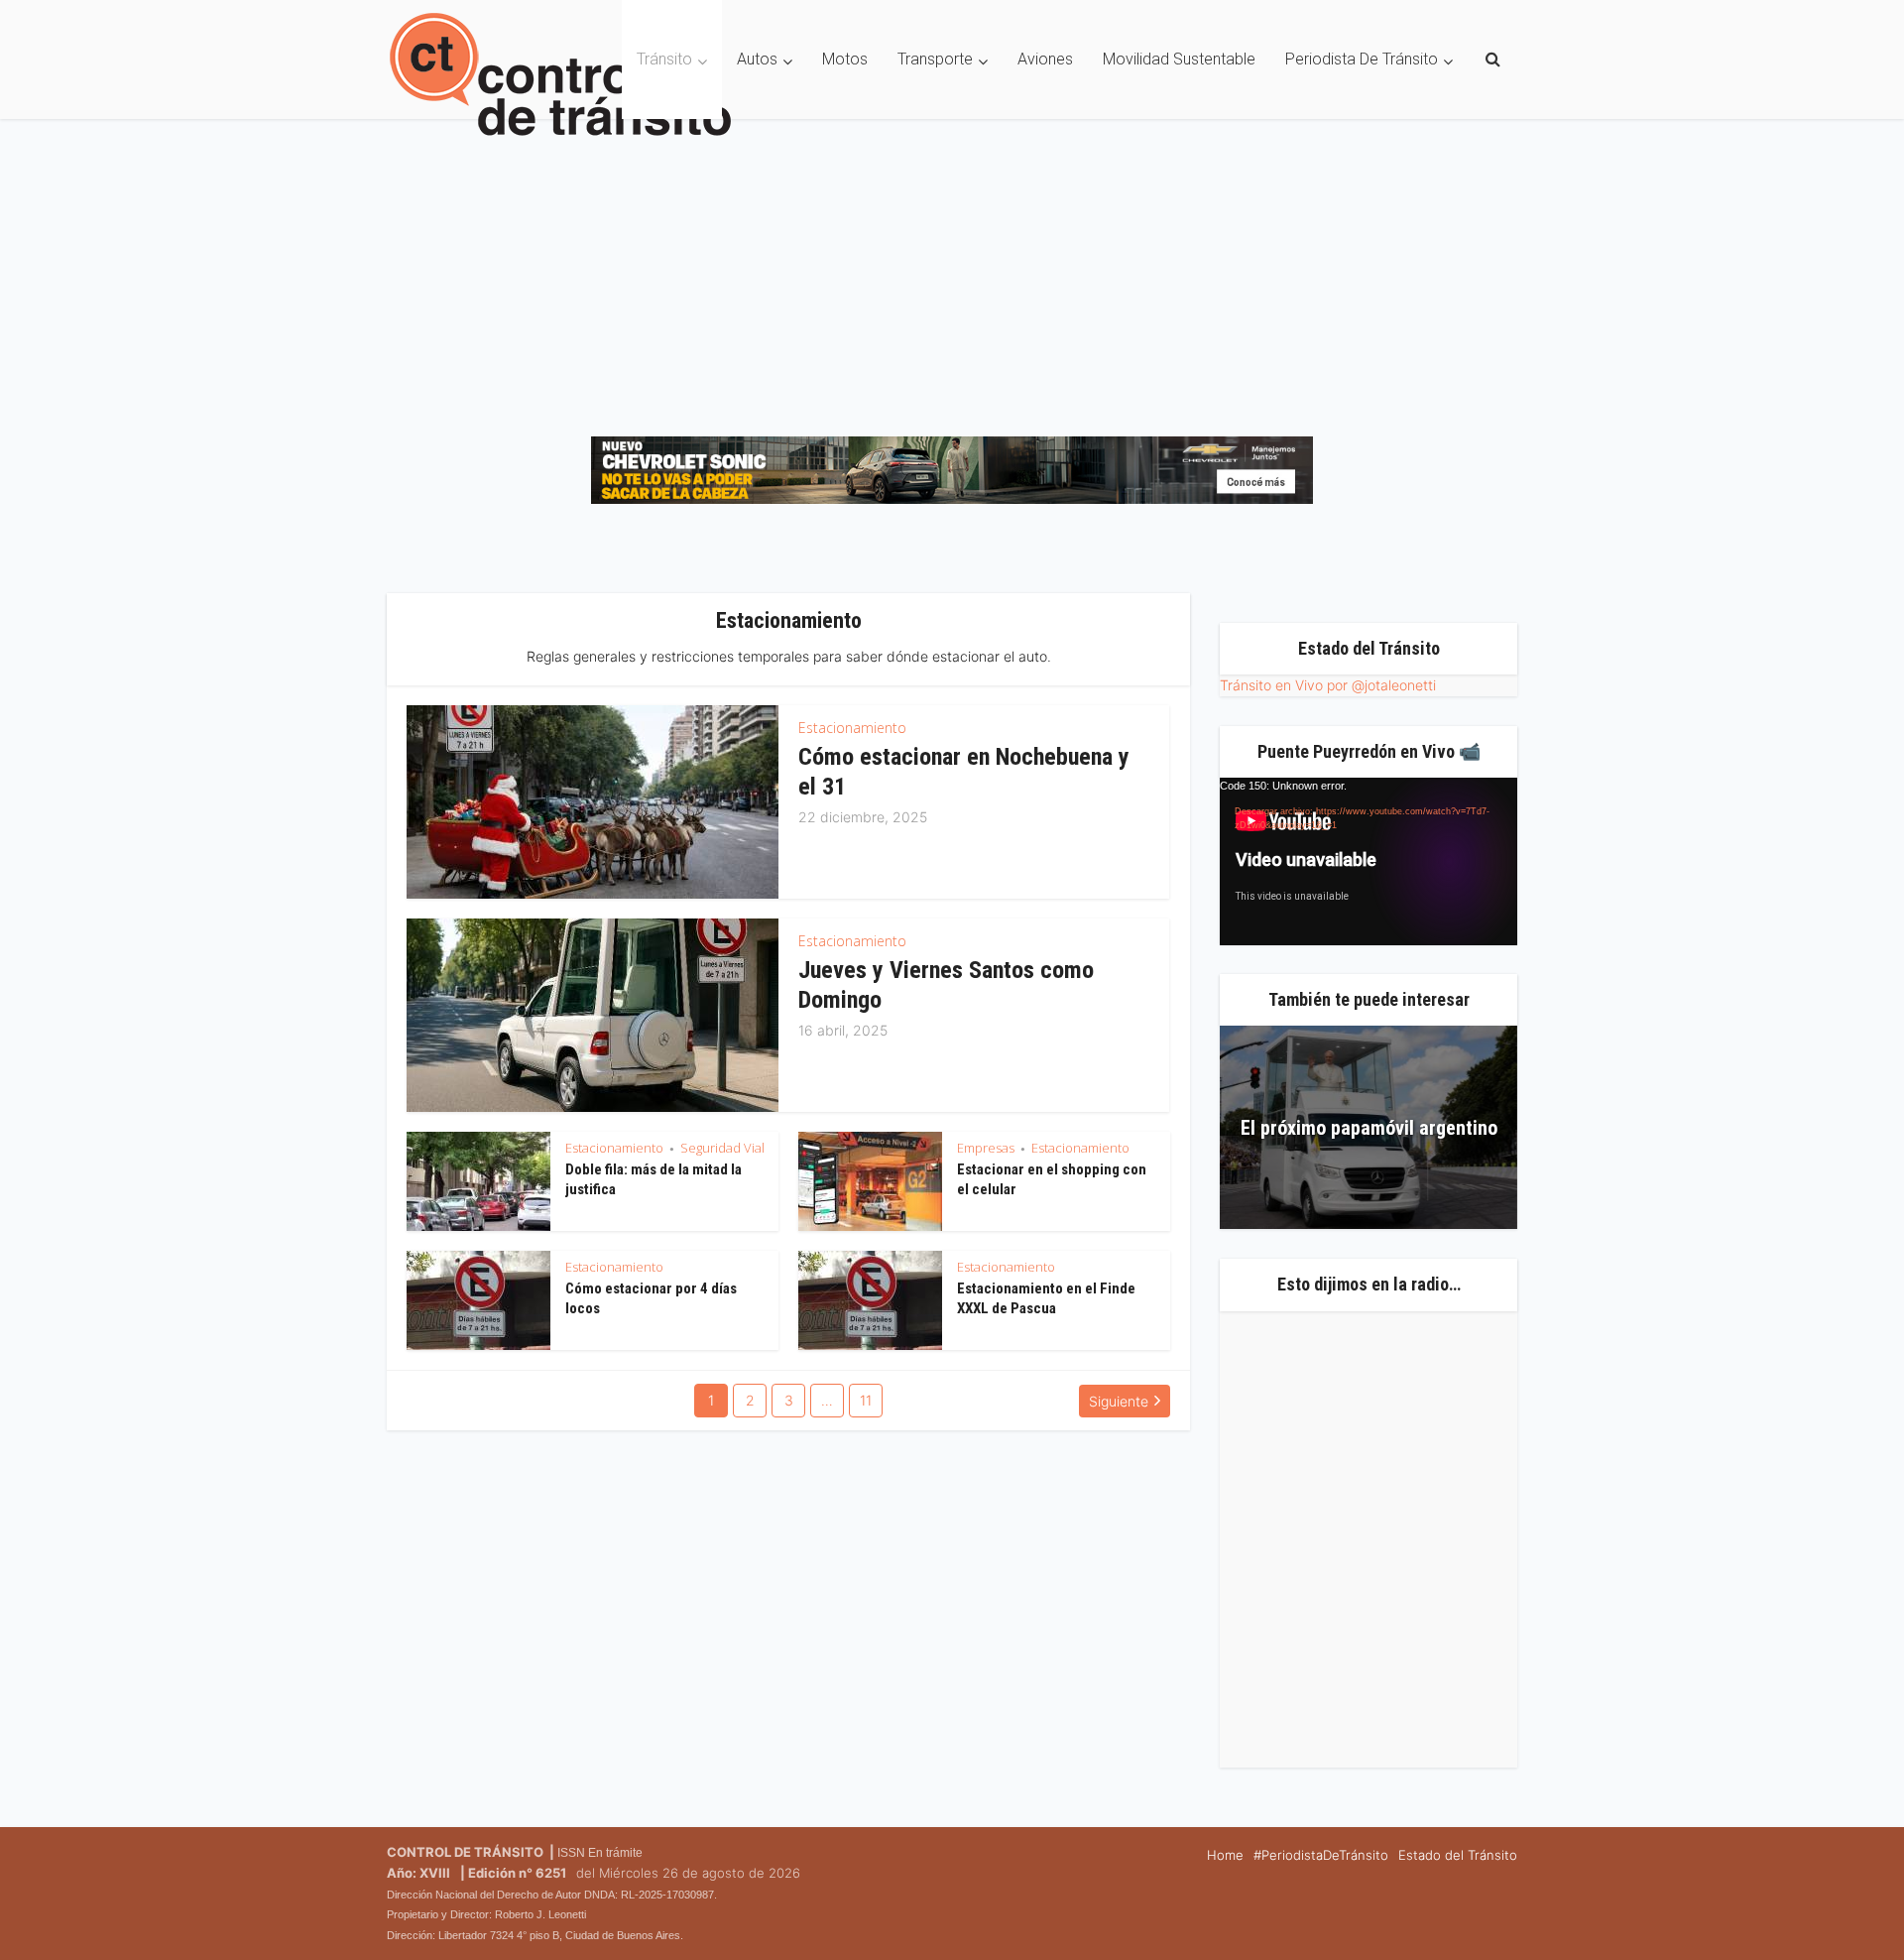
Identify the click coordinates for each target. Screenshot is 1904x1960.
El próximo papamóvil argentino (1369, 1128)
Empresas (986, 1148)
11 (866, 1400)
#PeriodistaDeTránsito (1321, 1855)
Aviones (1045, 59)
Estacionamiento (852, 728)
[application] (1368, 861)
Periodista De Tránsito (1362, 59)
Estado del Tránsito (1458, 1855)
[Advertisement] (952, 268)
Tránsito (664, 59)
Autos (757, 59)
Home (1225, 1855)
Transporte (935, 59)
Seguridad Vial (722, 1148)
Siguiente (1119, 1401)
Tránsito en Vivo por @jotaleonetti (1328, 685)
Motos (845, 59)
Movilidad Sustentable (1179, 59)
